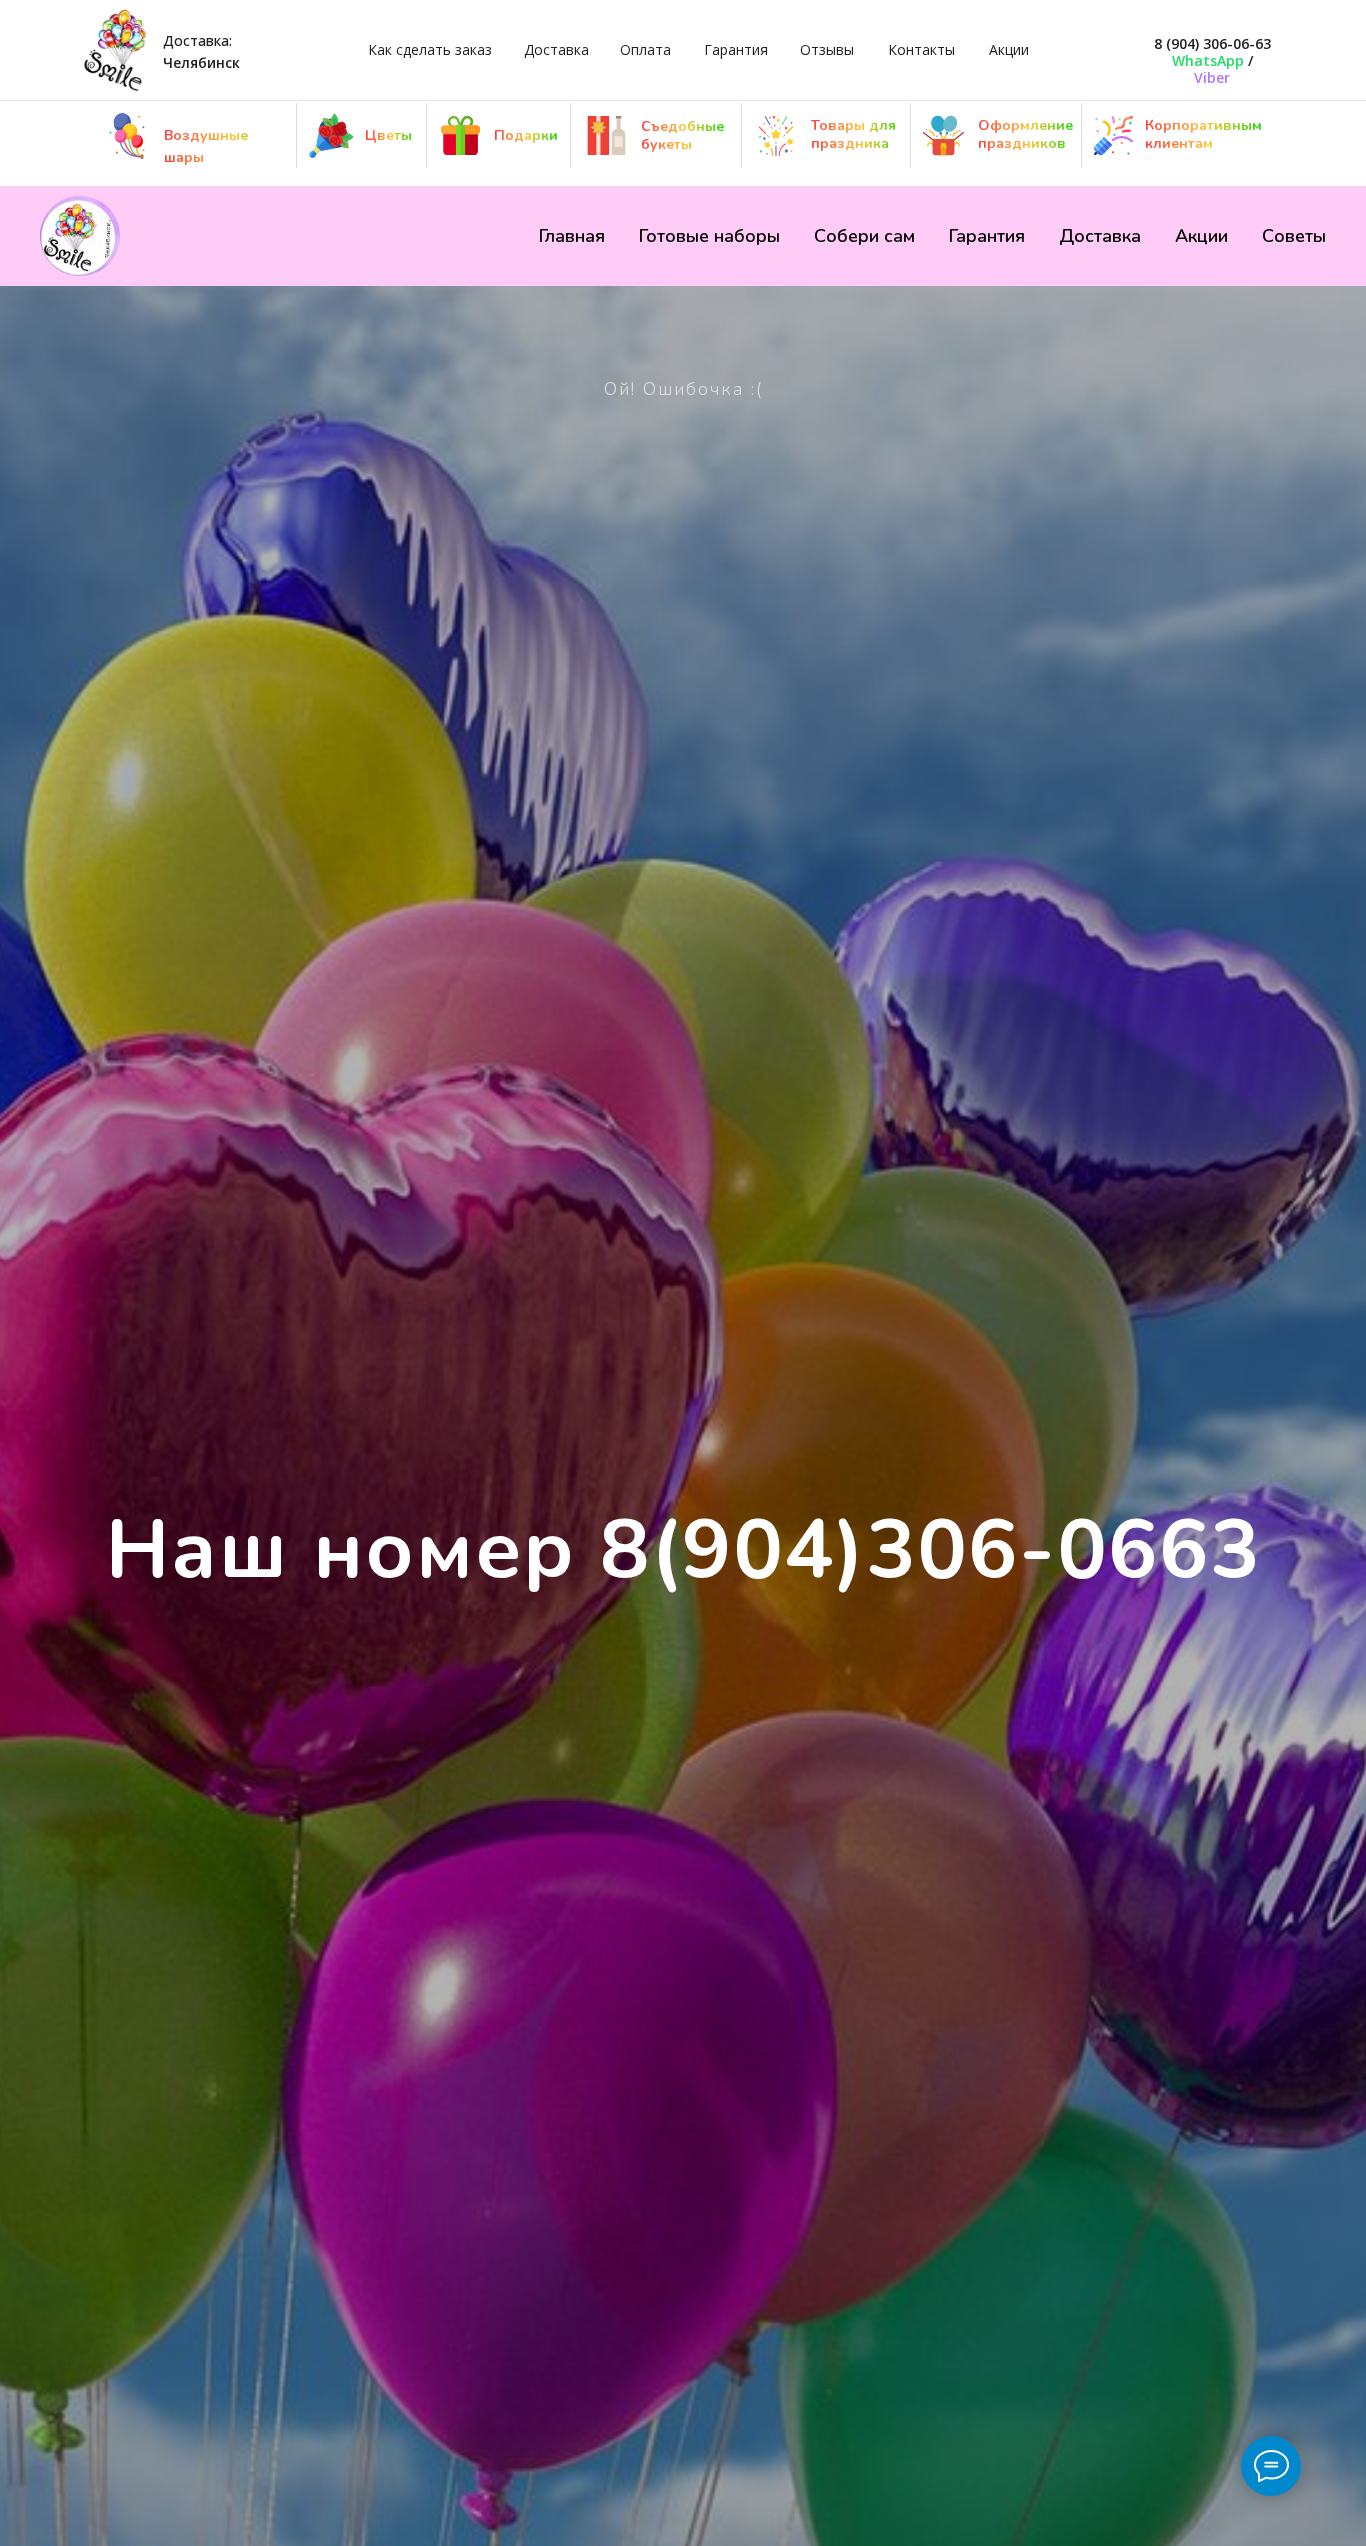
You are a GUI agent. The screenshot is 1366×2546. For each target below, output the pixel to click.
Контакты (921, 49)
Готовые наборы (709, 236)
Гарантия (736, 49)
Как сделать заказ (430, 49)
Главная (572, 236)
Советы (1294, 236)
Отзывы (827, 49)
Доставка (556, 49)
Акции (1009, 49)
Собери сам (864, 236)
